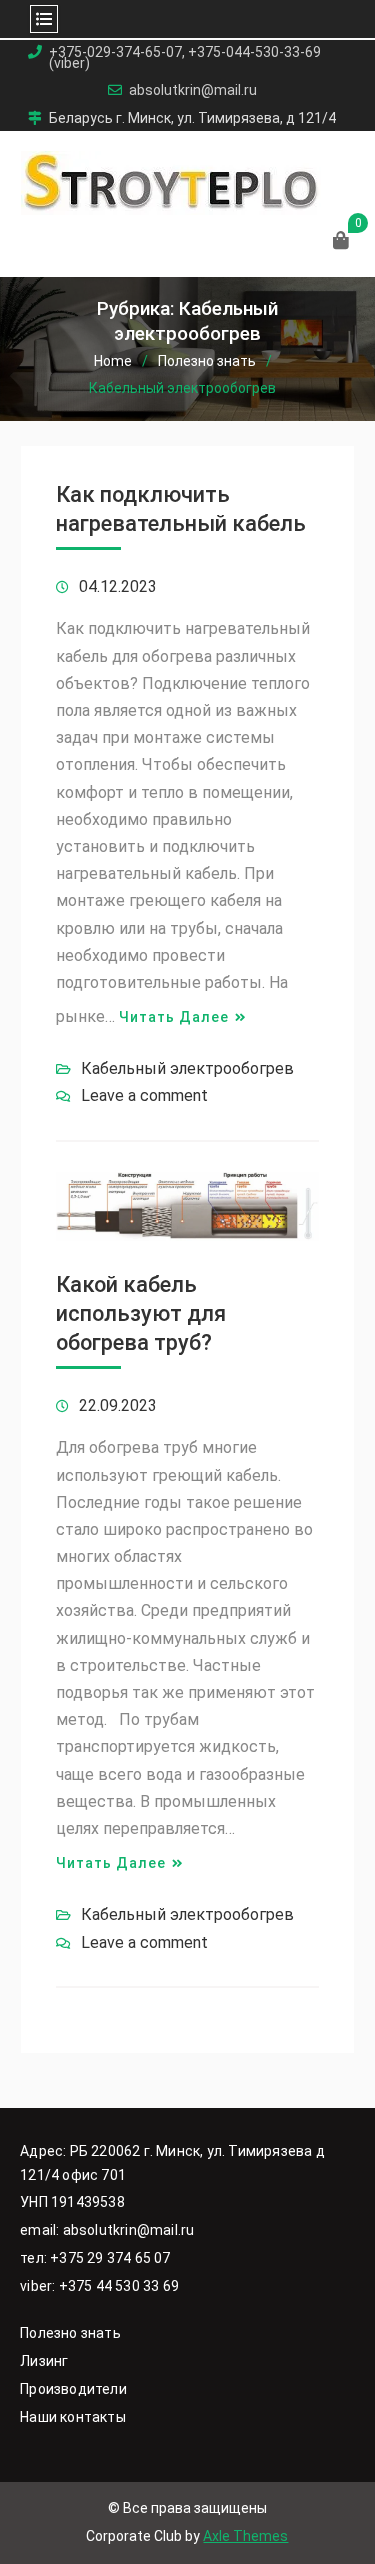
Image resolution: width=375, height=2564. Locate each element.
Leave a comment (144, 1095)
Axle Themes (245, 2536)
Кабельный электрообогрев (187, 1068)
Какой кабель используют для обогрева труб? (141, 1313)
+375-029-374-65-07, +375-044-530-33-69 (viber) (185, 58)
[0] (341, 241)
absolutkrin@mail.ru (193, 90)
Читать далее (174, 1017)
